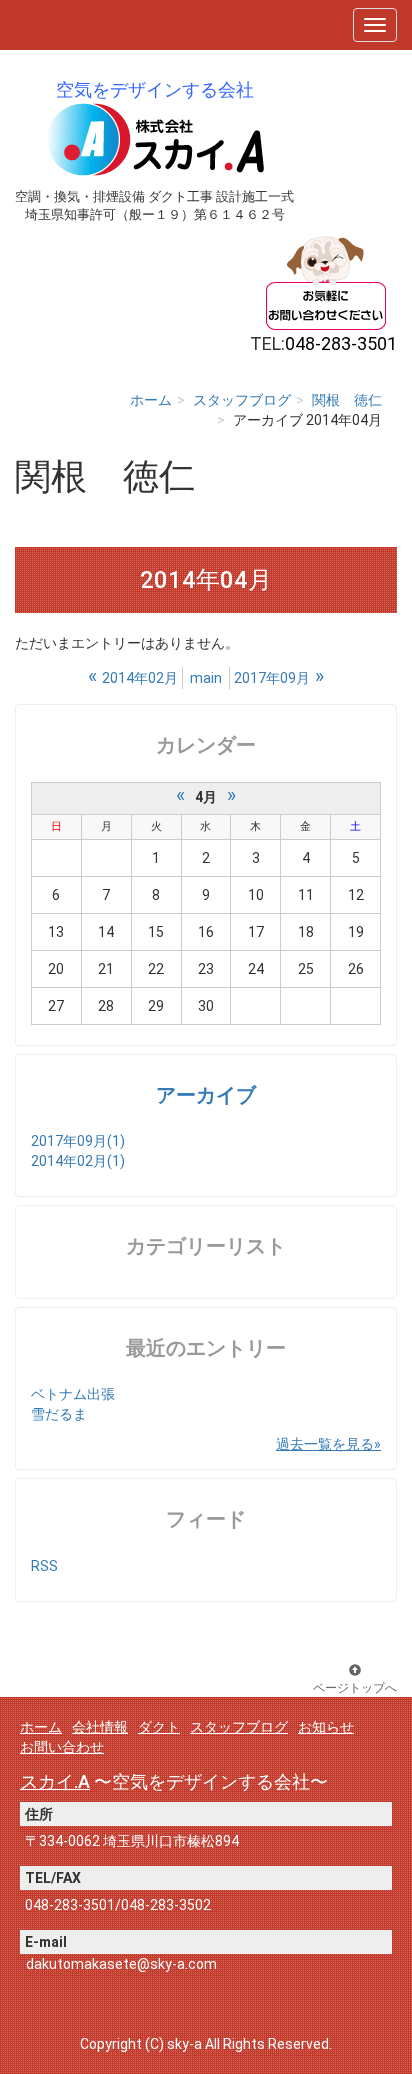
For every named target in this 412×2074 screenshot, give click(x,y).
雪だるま (59, 1414)
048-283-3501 (70, 1905)
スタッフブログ (242, 400)
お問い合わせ (62, 1747)
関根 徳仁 (347, 400)
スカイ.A (55, 1781)
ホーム (151, 400)
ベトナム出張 (73, 1394)
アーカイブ (206, 1095)
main (206, 678)
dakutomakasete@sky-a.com (121, 1964)
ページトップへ (355, 1688)
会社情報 (100, 1727)
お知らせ (326, 1727)
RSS (44, 1566)
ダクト (159, 1727)
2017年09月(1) (78, 1141)
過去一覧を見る (325, 1444)
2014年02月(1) (78, 1161)
